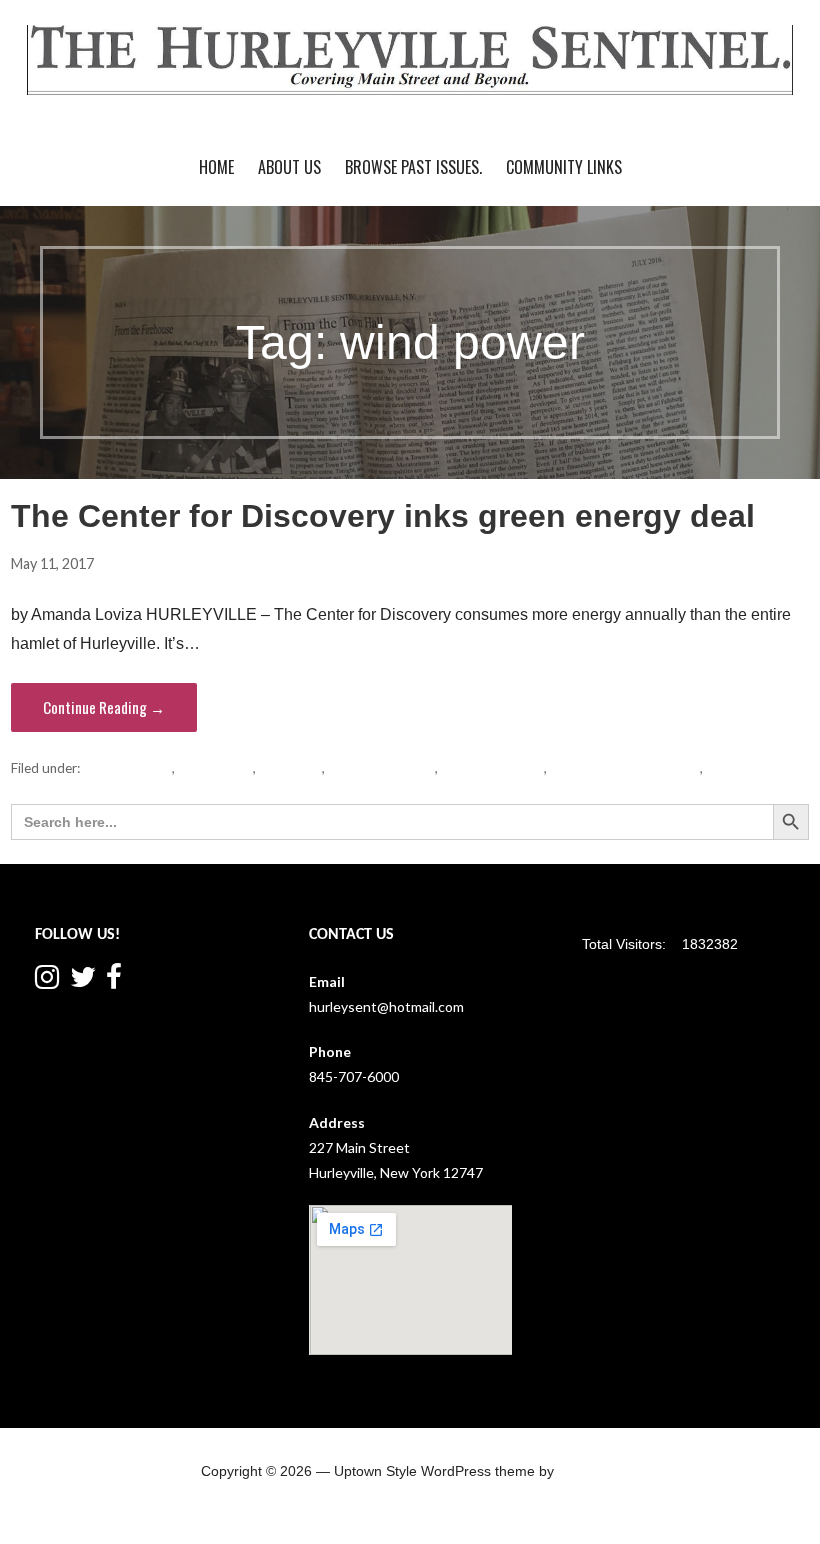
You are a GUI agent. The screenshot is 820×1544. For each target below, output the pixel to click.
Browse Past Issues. (413, 167)
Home (216, 167)
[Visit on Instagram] (47, 981)
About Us (289, 167)
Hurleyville (290, 768)
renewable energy (492, 768)
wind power (740, 768)
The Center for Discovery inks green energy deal (383, 516)
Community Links (564, 167)
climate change (127, 768)
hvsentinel (145, 563)
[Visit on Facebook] (114, 981)
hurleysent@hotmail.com (386, 1006)
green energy (215, 768)
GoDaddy (588, 1471)
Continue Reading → (104, 707)
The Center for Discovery (625, 768)
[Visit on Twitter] (83, 981)
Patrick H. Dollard (381, 768)
